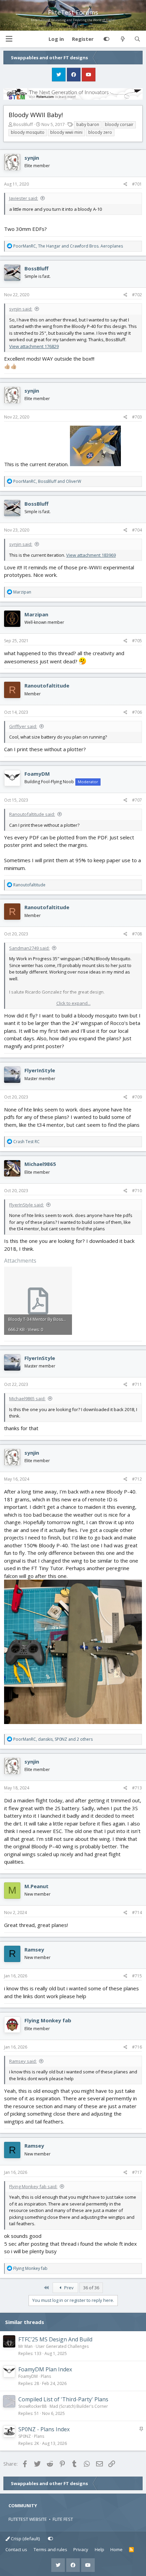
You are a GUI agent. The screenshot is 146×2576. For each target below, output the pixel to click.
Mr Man (25, 2346)
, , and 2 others (53, 1739)
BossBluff (23, 124)
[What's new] (122, 39)
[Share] (125, 184)
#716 (137, 2047)
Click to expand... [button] (74, 1003)
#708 (137, 934)
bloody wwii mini (66, 132)
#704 (137, 530)
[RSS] (132, 2550)
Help (99, 2549)
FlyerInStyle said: (26, 1205)
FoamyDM (37, 774)
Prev (68, 2288)
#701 (137, 184)
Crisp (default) (25, 2539)
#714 (137, 1913)
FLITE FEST (63, 2519)
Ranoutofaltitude (47, 685)
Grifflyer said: (23, 726)
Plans (46, 2376)
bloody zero (100, 132)
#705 (137, 641)
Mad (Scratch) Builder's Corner (79, 2406)
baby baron (88, 124)
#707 (137, 800)
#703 (137, 417)
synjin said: (21, 309)
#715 (137, 1976)
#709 (137, 1097)
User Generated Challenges (62, 2346)
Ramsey (34, 1949)
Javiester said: (24, 198)
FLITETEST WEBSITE (28, 2519)
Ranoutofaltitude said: (32, 814)
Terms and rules (50, 2549)
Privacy (81, 2549)
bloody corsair (119, 124)
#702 (137, 295)
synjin (32, 158)
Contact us (16, 2549)
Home (116, 2549)
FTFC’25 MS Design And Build (55, 2339)
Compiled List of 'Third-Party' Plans (63, 2399)
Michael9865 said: (27, 1398)
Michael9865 (40, 1164)
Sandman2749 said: (29, 948)
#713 (137, 1788)
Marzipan (36, 614)
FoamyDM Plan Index (45, 2369)
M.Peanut (36, 1886)
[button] (9, 39)
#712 (137, 1479)
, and (68, 246)
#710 (137, 1191)
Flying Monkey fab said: (33, 2186)
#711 (137, 1384)
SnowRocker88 (32, 2406)
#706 (137, 712)
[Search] (137, 39)
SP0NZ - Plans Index (44, 2429)
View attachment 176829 (34, 346)
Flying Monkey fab (48, 2020)
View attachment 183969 (91, 555)
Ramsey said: (23, 2061)
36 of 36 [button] (91, 2288)
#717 (137, 2172)
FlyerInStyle (40, 1070)
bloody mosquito (28, 132)
